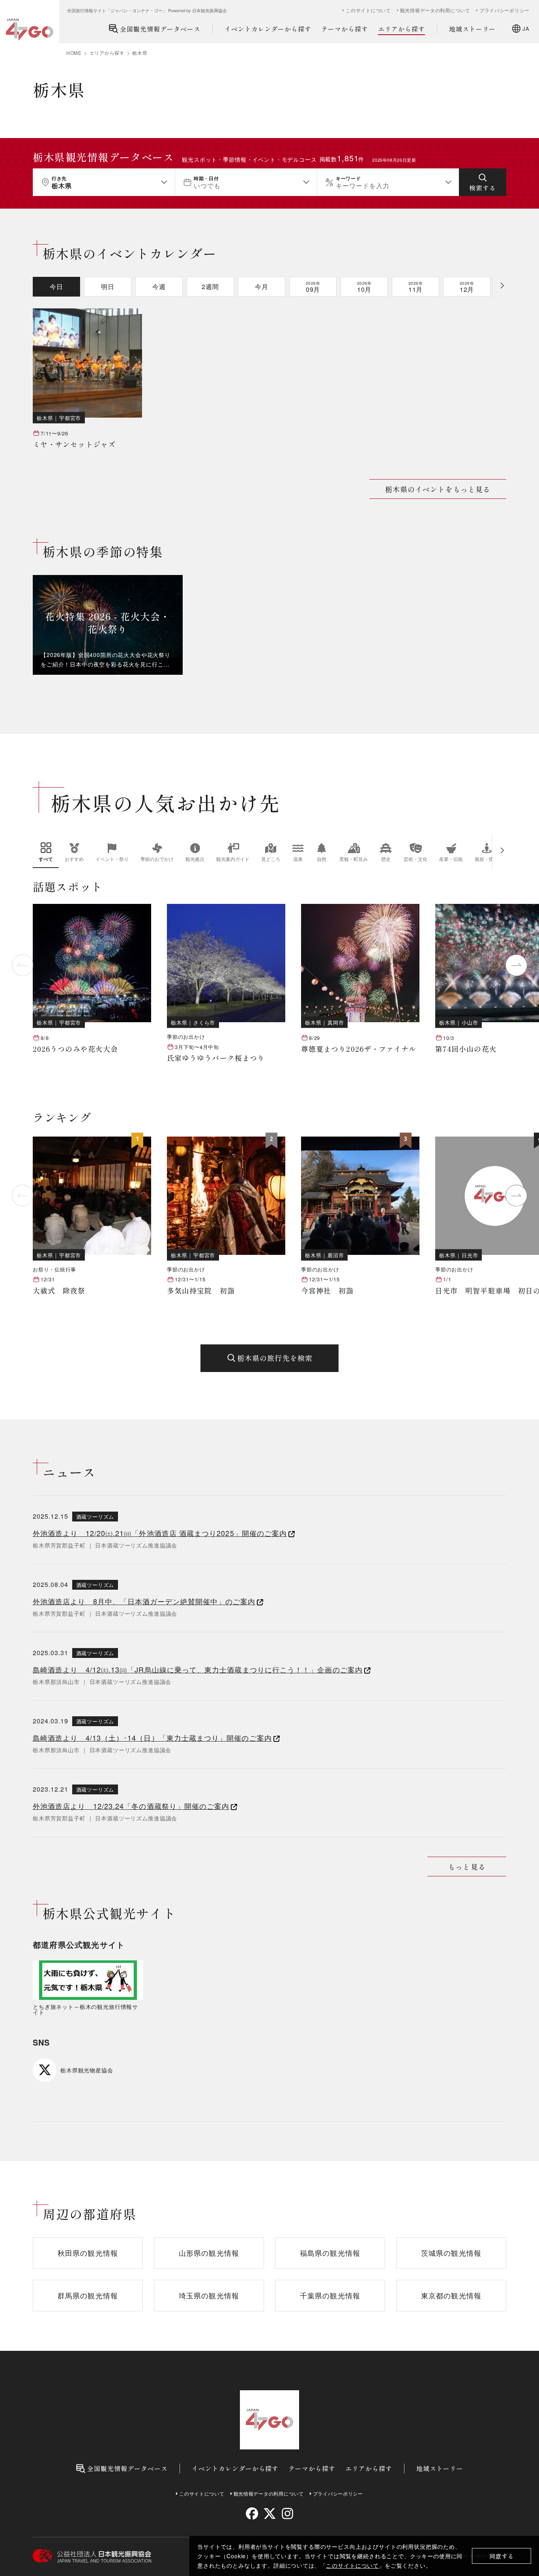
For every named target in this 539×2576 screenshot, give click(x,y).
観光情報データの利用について (435, 10)
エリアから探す (401, 29)
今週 (159, 287)
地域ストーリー (473, 29)
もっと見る (467, 1867)
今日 (56, 287)
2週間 (210, 287)
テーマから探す (345, 29)
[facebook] (252, 2513)
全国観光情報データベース (160, 29)
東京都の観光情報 (451, 2295)
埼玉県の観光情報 (209, 2295)
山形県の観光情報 (209, 2253)
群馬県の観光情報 (88, 2295)
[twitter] (270, 2513)
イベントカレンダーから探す (268, 29)
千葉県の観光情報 (330, 2295)
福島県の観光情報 (330, 2253)
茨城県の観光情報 (451, 2253)
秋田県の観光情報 (88, 2253)
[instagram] (287, 2513)
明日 (108, 287)
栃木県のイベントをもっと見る (438, 489)
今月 (262, 287)
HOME (74, 53)
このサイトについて (352, 2565)
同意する (502, 2556)
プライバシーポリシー (504, 10)
